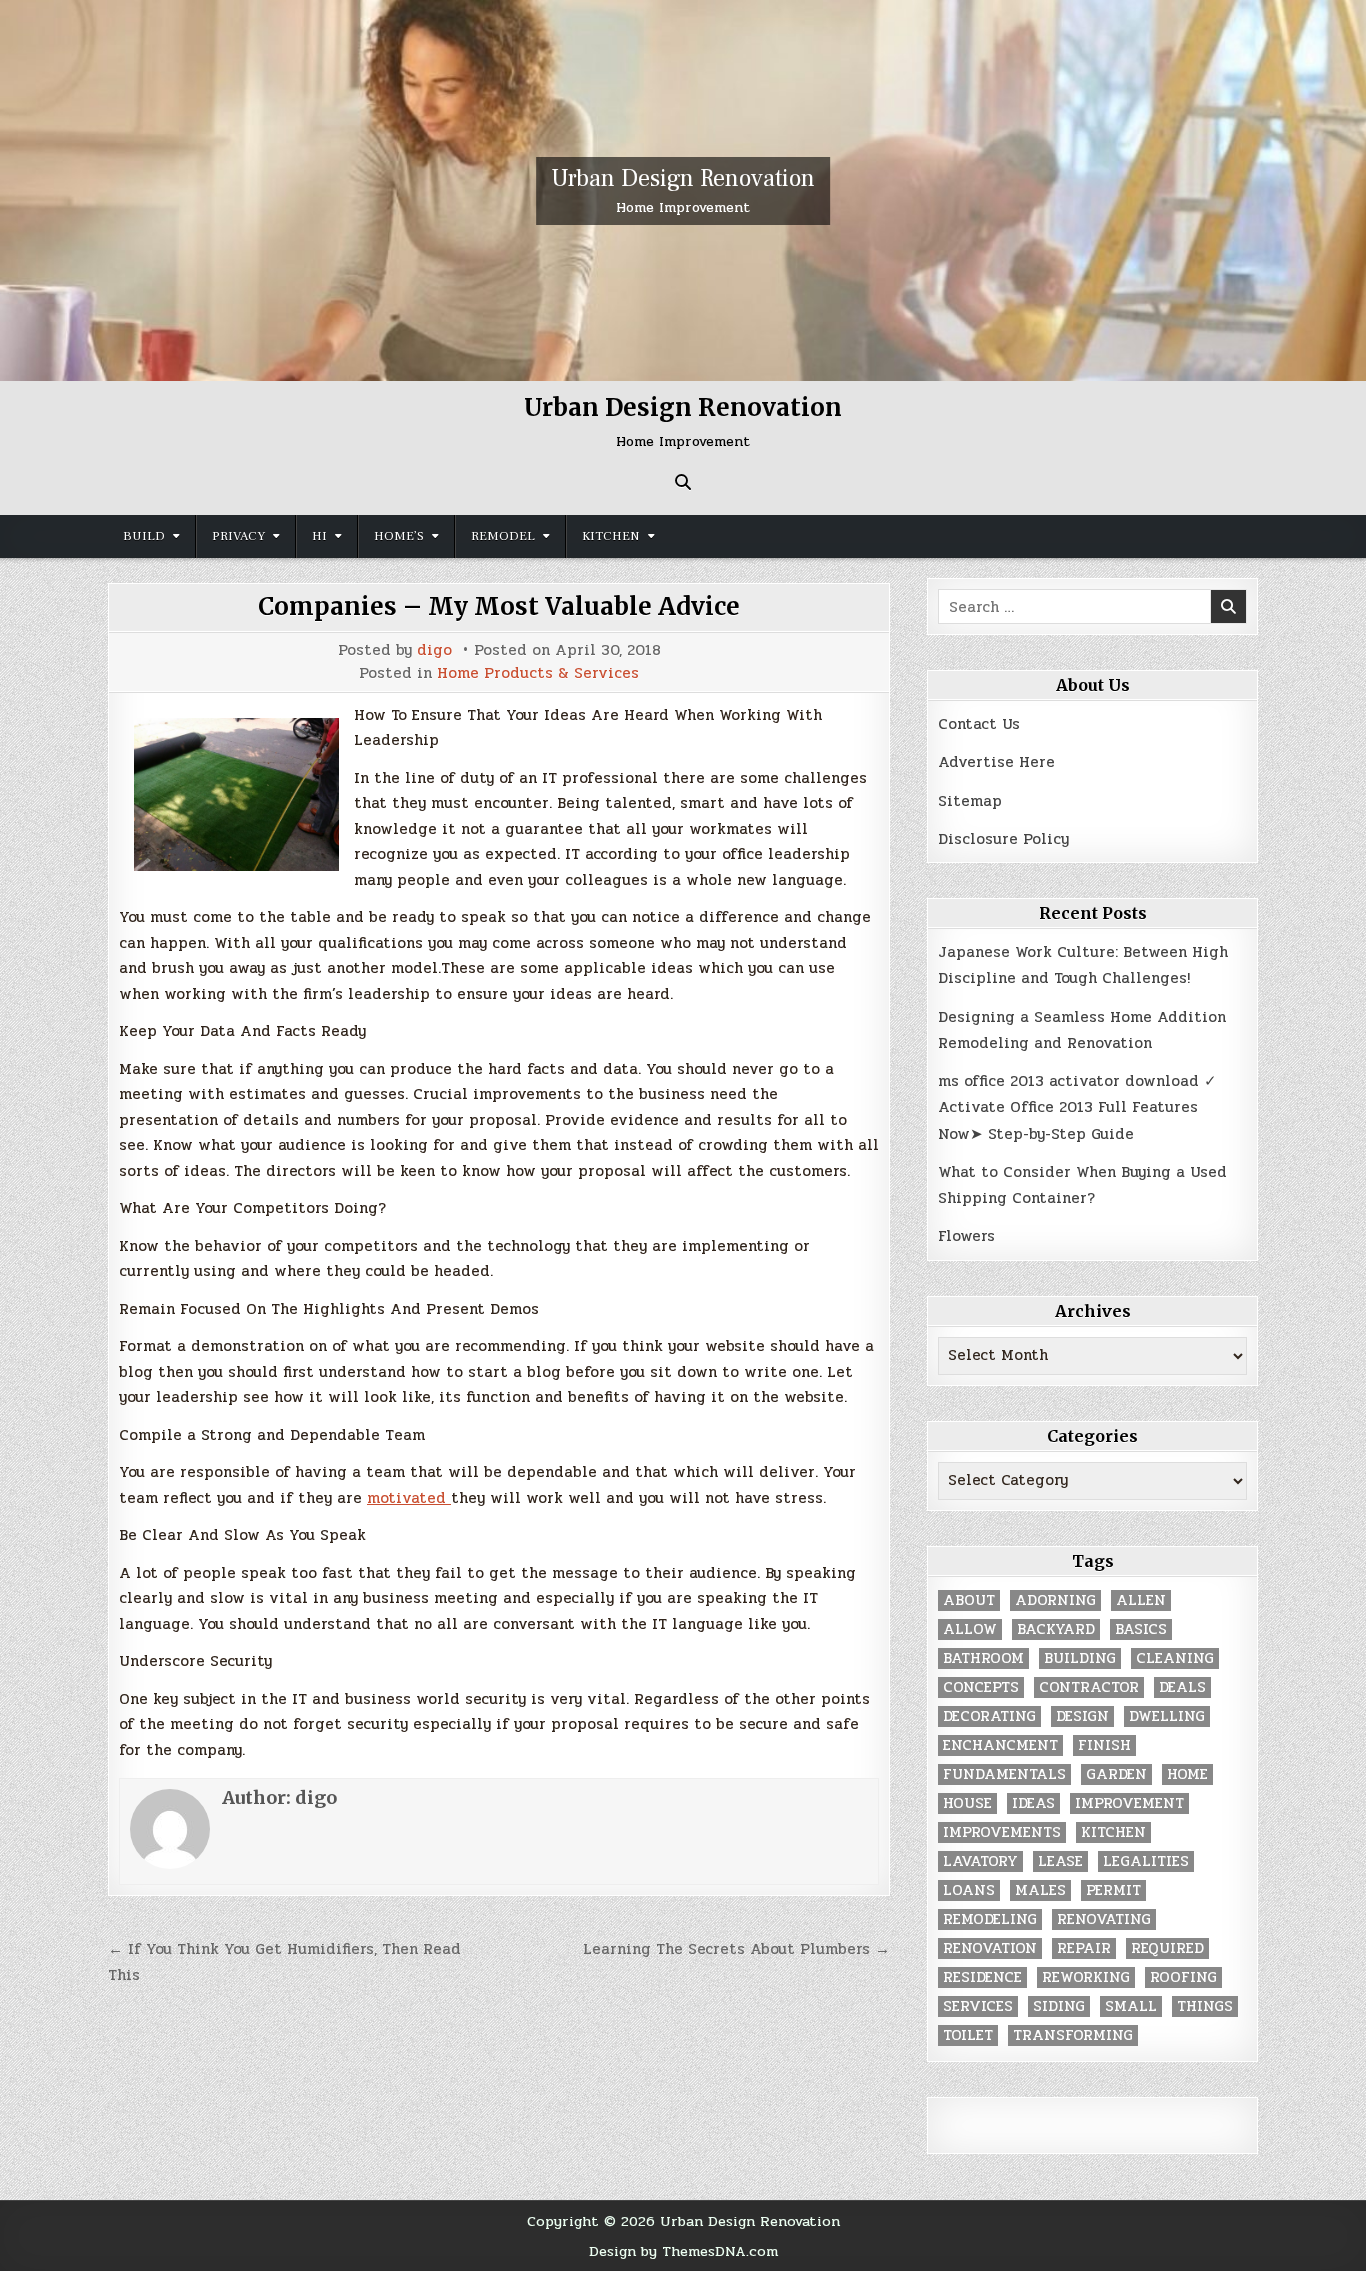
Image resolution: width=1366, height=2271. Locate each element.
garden (1116, 1774)
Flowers (966, 1236)
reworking (1086, 1977)
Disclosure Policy (1003, 839)
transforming (1073, 2035)
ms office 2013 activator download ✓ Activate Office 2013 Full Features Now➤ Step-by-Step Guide (1077, 1107)
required (1167, 1948)
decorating (989, 1716)
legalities (1146, 1861)
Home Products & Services (538, 673)
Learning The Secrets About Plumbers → (736, 1949)
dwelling (1167, 1716)
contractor (1089, 1687)
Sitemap (970, 801)
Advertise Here (996, 762)
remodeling (990, 1919)
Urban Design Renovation (683, 178)
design (1082, 1716)
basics (1141, 1629)
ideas (1033, 1803)
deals (1182, 1687)
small (1131, 2006)
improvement (1129, 1803)
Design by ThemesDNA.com (683, 2251)
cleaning (1175, 1658)
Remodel (503, 536)
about (969, 1600)
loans (969, 1890)
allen (1141, 1600)
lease (1060, 1861)
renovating (1104, 1919)
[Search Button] (683, 482)
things (1205, 2006)
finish (1104, 1745)
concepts (981, 1687)
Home (1187, 1774)
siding (1059, 2006)
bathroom (983, 1658)
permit (1113, 1890)
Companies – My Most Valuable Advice (499, 606)
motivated (409, 1498)
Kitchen (611, 536)
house (967, 1803)
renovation (990, 1948)
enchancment (1000, 1745)
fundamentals (1004, 1774)
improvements (1002, 1832)
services (978, 2006)
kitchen (1113, 1832)
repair (1084, 1948)
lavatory (980, 1861)
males (1040, 1890)
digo (434, 650)
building (1080, 1658)
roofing (1183, 1977)
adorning (1055, 1600)
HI (319, 536)
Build (144, 536)
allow (970, 1629)
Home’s (399, 536)
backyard (1056, 1629)
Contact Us (979, 724)
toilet (968, 2035)
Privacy (238, 536)
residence (982, 1977)
